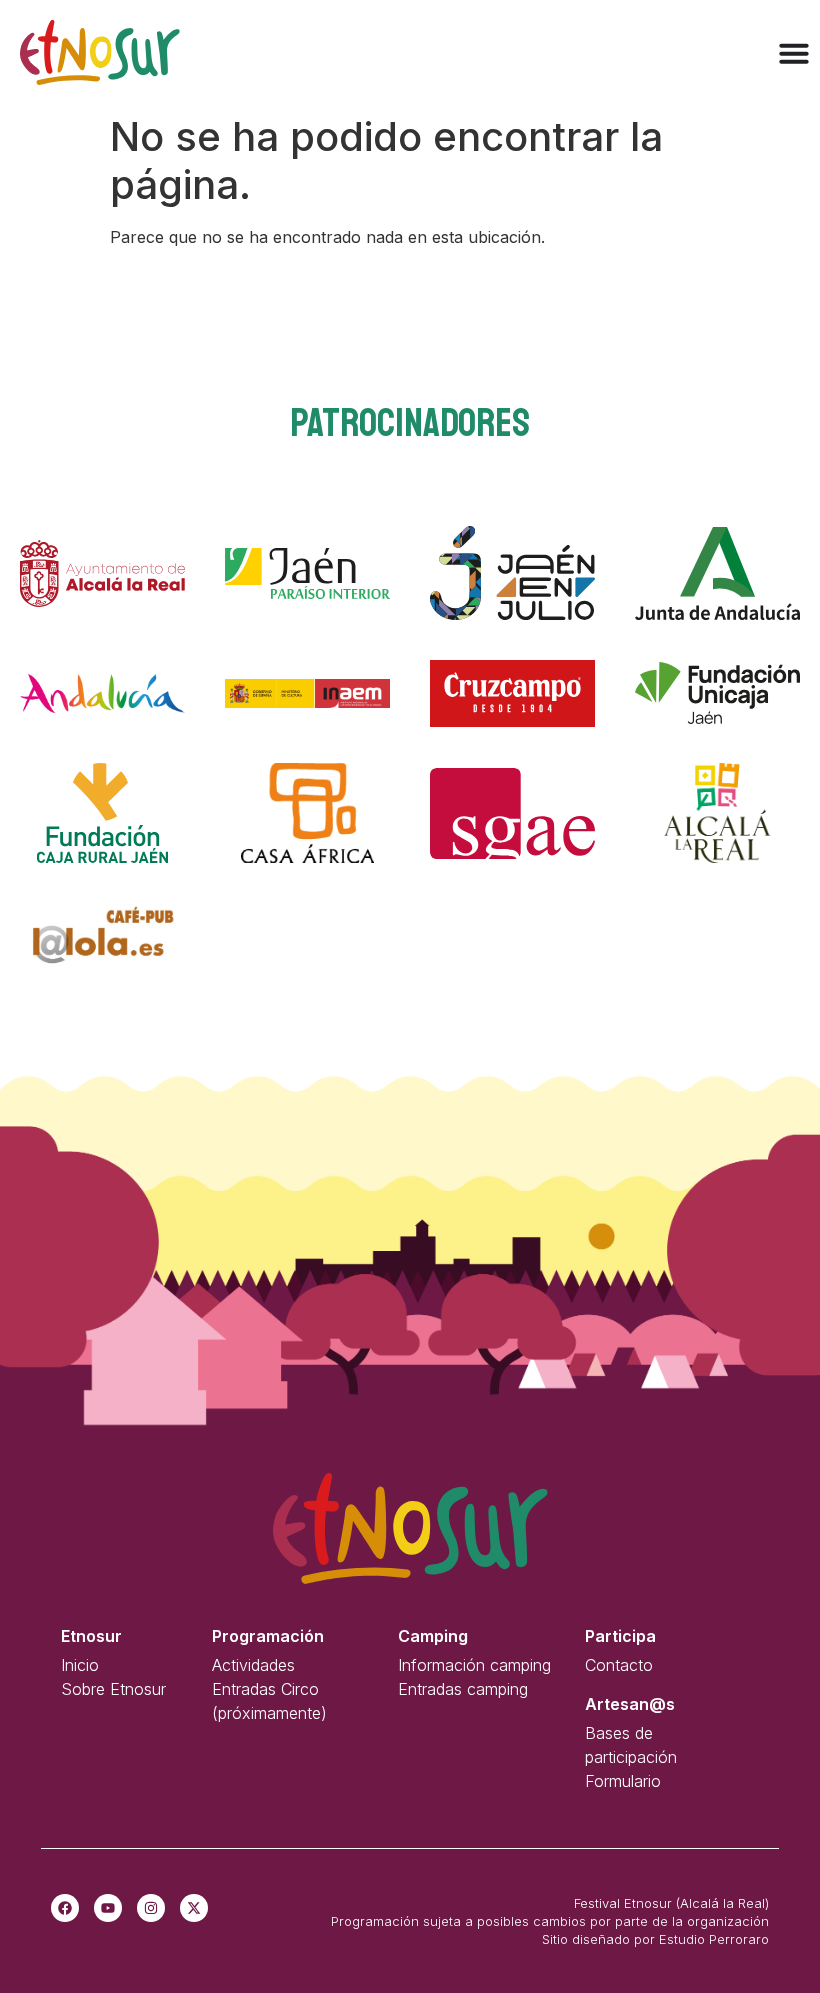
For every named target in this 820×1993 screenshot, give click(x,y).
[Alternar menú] (794, 53)
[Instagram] (151, 1908)
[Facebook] (65, 1908)
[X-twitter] (194, 1908)
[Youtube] (108, 1908)
